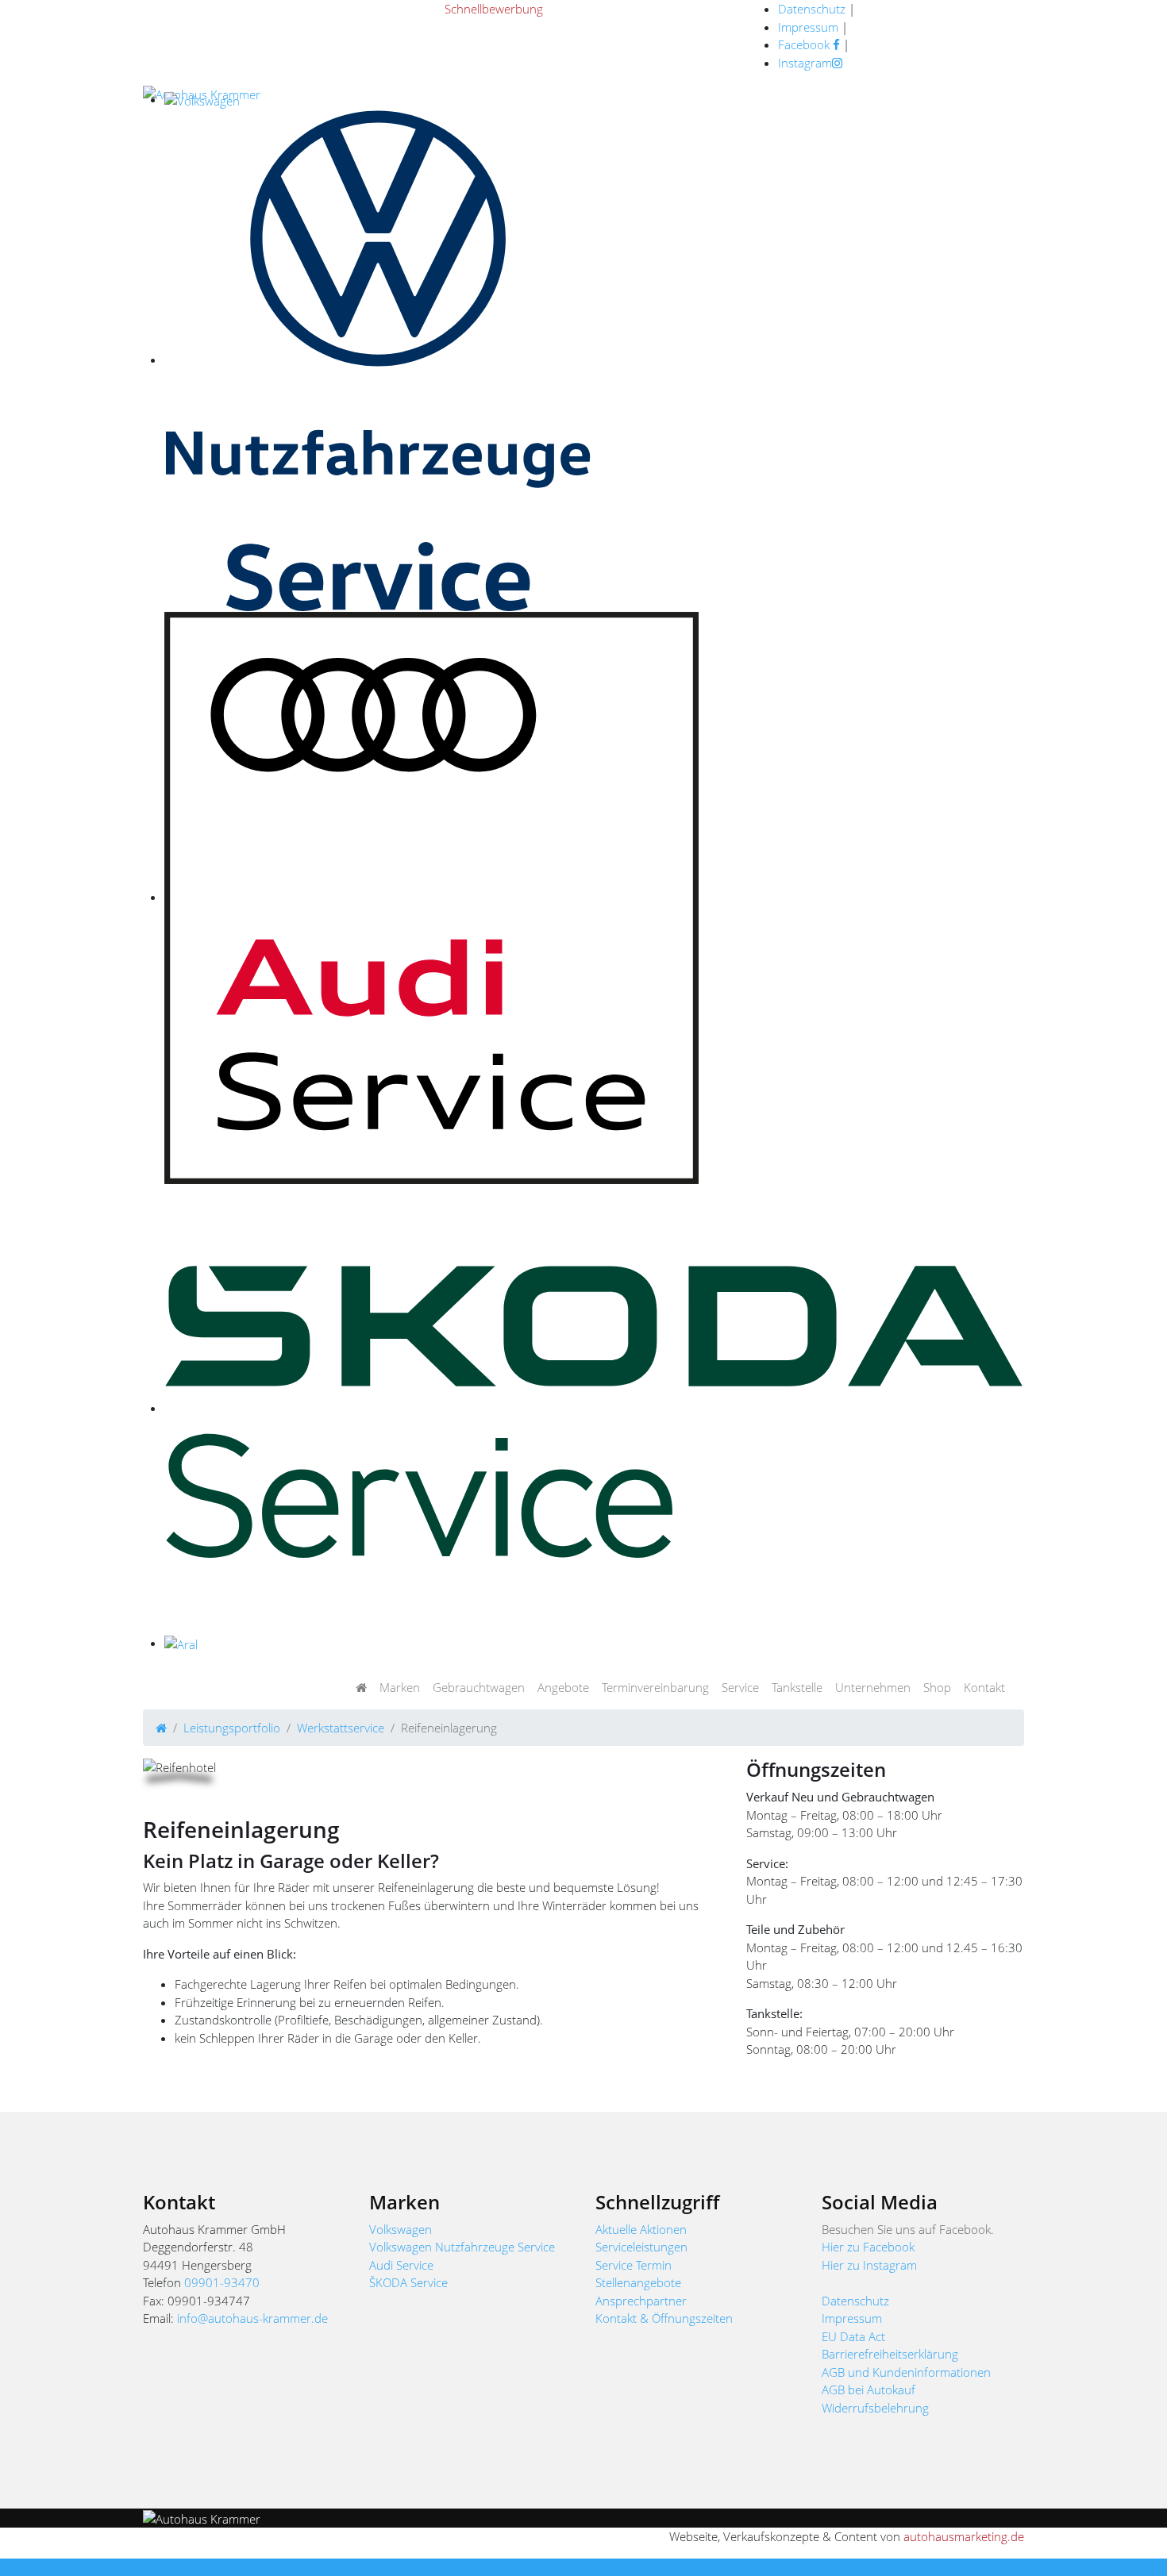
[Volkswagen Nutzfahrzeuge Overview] (378, 359)
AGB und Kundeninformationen (906, 2372)
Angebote (563, 1687)
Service (740, 1687)
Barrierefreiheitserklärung (890, 2354)
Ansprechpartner (641, 2301)
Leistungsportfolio (232, 1728)
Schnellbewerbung (494, 9)
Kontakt (984, 1687)
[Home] (161, 1728)
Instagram (805, 63)
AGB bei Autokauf (869, 2390)
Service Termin (634, 2265)
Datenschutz (812, 9)
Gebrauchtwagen (479, 1687)
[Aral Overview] (181, 1643)
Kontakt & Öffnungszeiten (664, 2318)
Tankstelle (797, 1687)
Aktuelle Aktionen (641, 2229)
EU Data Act (853, 2336)
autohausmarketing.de (964, 2536)
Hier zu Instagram (869, 2265)
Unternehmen (873, 1687)
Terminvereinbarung (655, 1687)
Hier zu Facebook (868, 2247)
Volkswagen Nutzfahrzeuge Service (462, 2247)
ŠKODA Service (408, 2282)
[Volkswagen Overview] (202, 99)
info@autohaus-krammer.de (252, 2318)
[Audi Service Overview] (432, 897)
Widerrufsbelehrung (875, 2408)
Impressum (808, 27)
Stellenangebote (638, 2282)
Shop (937, 1687)
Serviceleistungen (641, 2247)
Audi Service (401, 2265)
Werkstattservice (341, 1728)
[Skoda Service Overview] (594, 1408)
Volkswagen (401, 2229)
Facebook (805, 44)
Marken (400, 1687)
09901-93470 (222, 2282)
